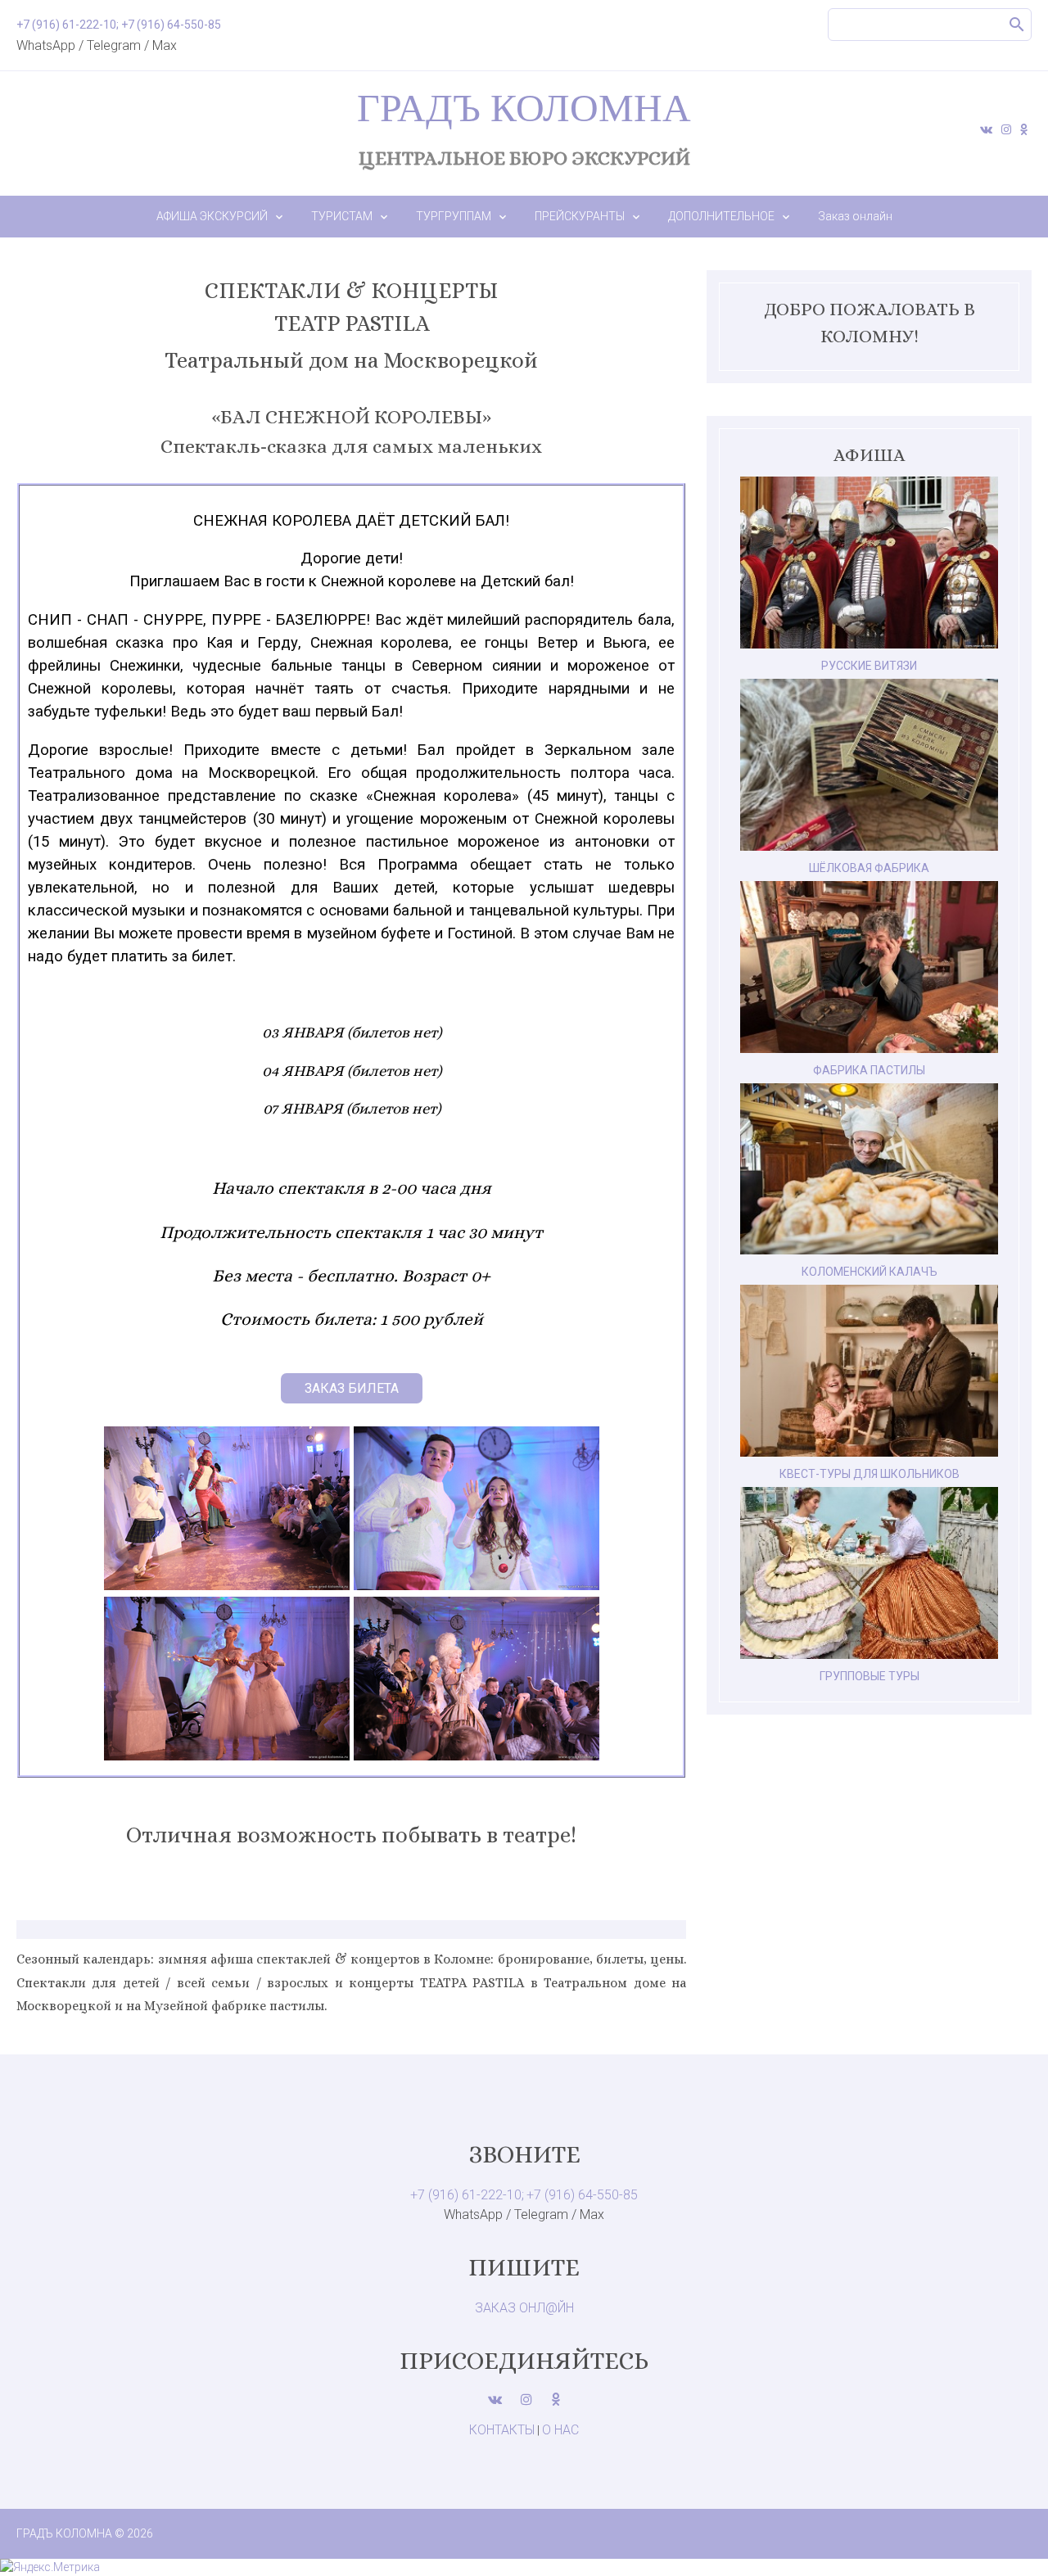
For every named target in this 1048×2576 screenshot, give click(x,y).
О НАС (560, 2430)
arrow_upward (1011, 2539)
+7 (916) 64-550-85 (582, 2195)
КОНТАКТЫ (502, 2430)
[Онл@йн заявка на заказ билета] (352, 1388)
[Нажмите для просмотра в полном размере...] (227, 1586)
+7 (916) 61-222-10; (467, 2195)
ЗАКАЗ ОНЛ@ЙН (524, 2308)
